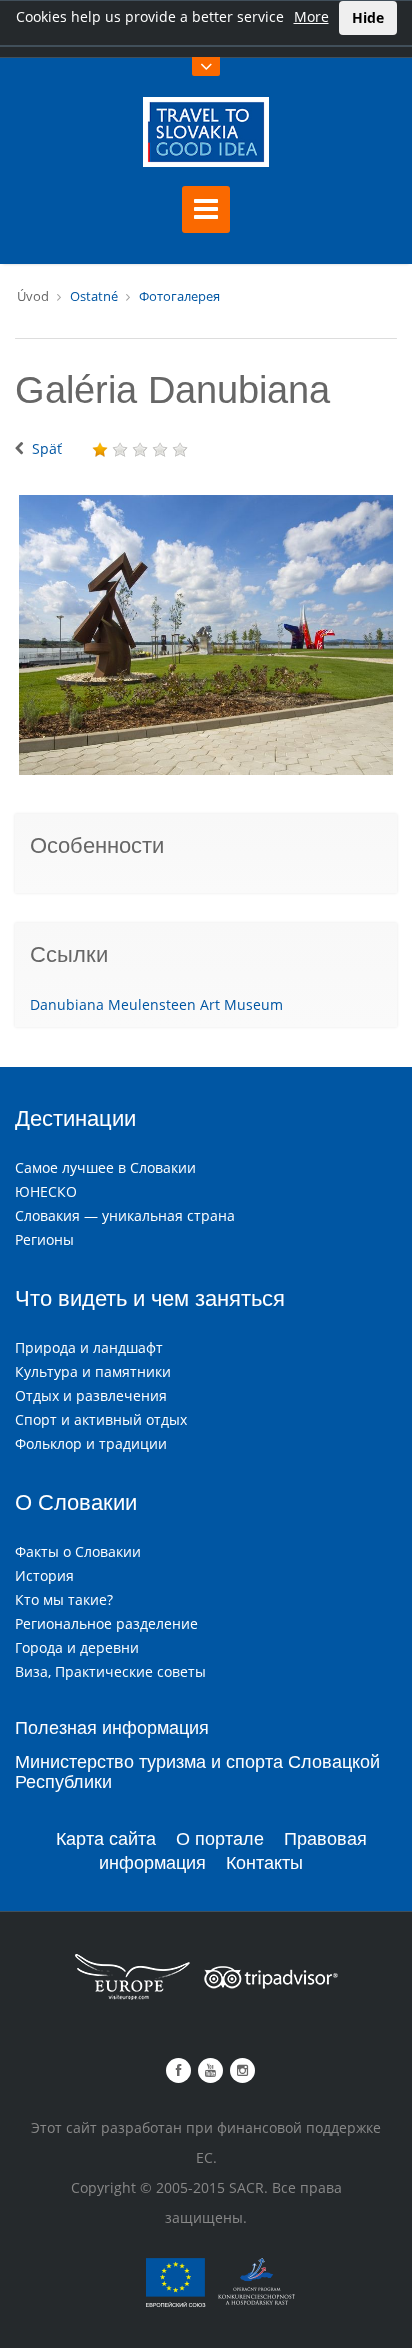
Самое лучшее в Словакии (105, 1167)
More (311, 16)
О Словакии (76, 1502)
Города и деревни (77, 1647)
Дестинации (75, 1118)
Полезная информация (112, 1728)
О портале (220, 1839)
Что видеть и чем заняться (150, 1298)
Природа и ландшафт (89, 1347)
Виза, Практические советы (110, 1671)
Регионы (44, 1239)
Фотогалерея (179, 296)
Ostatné (94, 296)
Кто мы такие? (64, 1599)
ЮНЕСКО (46, 1191)
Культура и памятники (93, 1371)
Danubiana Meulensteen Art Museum (156, 1004)
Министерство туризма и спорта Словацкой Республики (197, 1772)
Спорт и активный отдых (101, 1419)
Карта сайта (106, 1839)
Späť (47, 448)
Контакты (264, 1863)
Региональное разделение (106, 1623)
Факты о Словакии (78, 1551)
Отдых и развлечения (91, 1395)
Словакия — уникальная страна (125, 1215)
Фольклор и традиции (91, 1443)
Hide (368, 17)
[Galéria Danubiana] (206, 635)
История (44, 1575)
